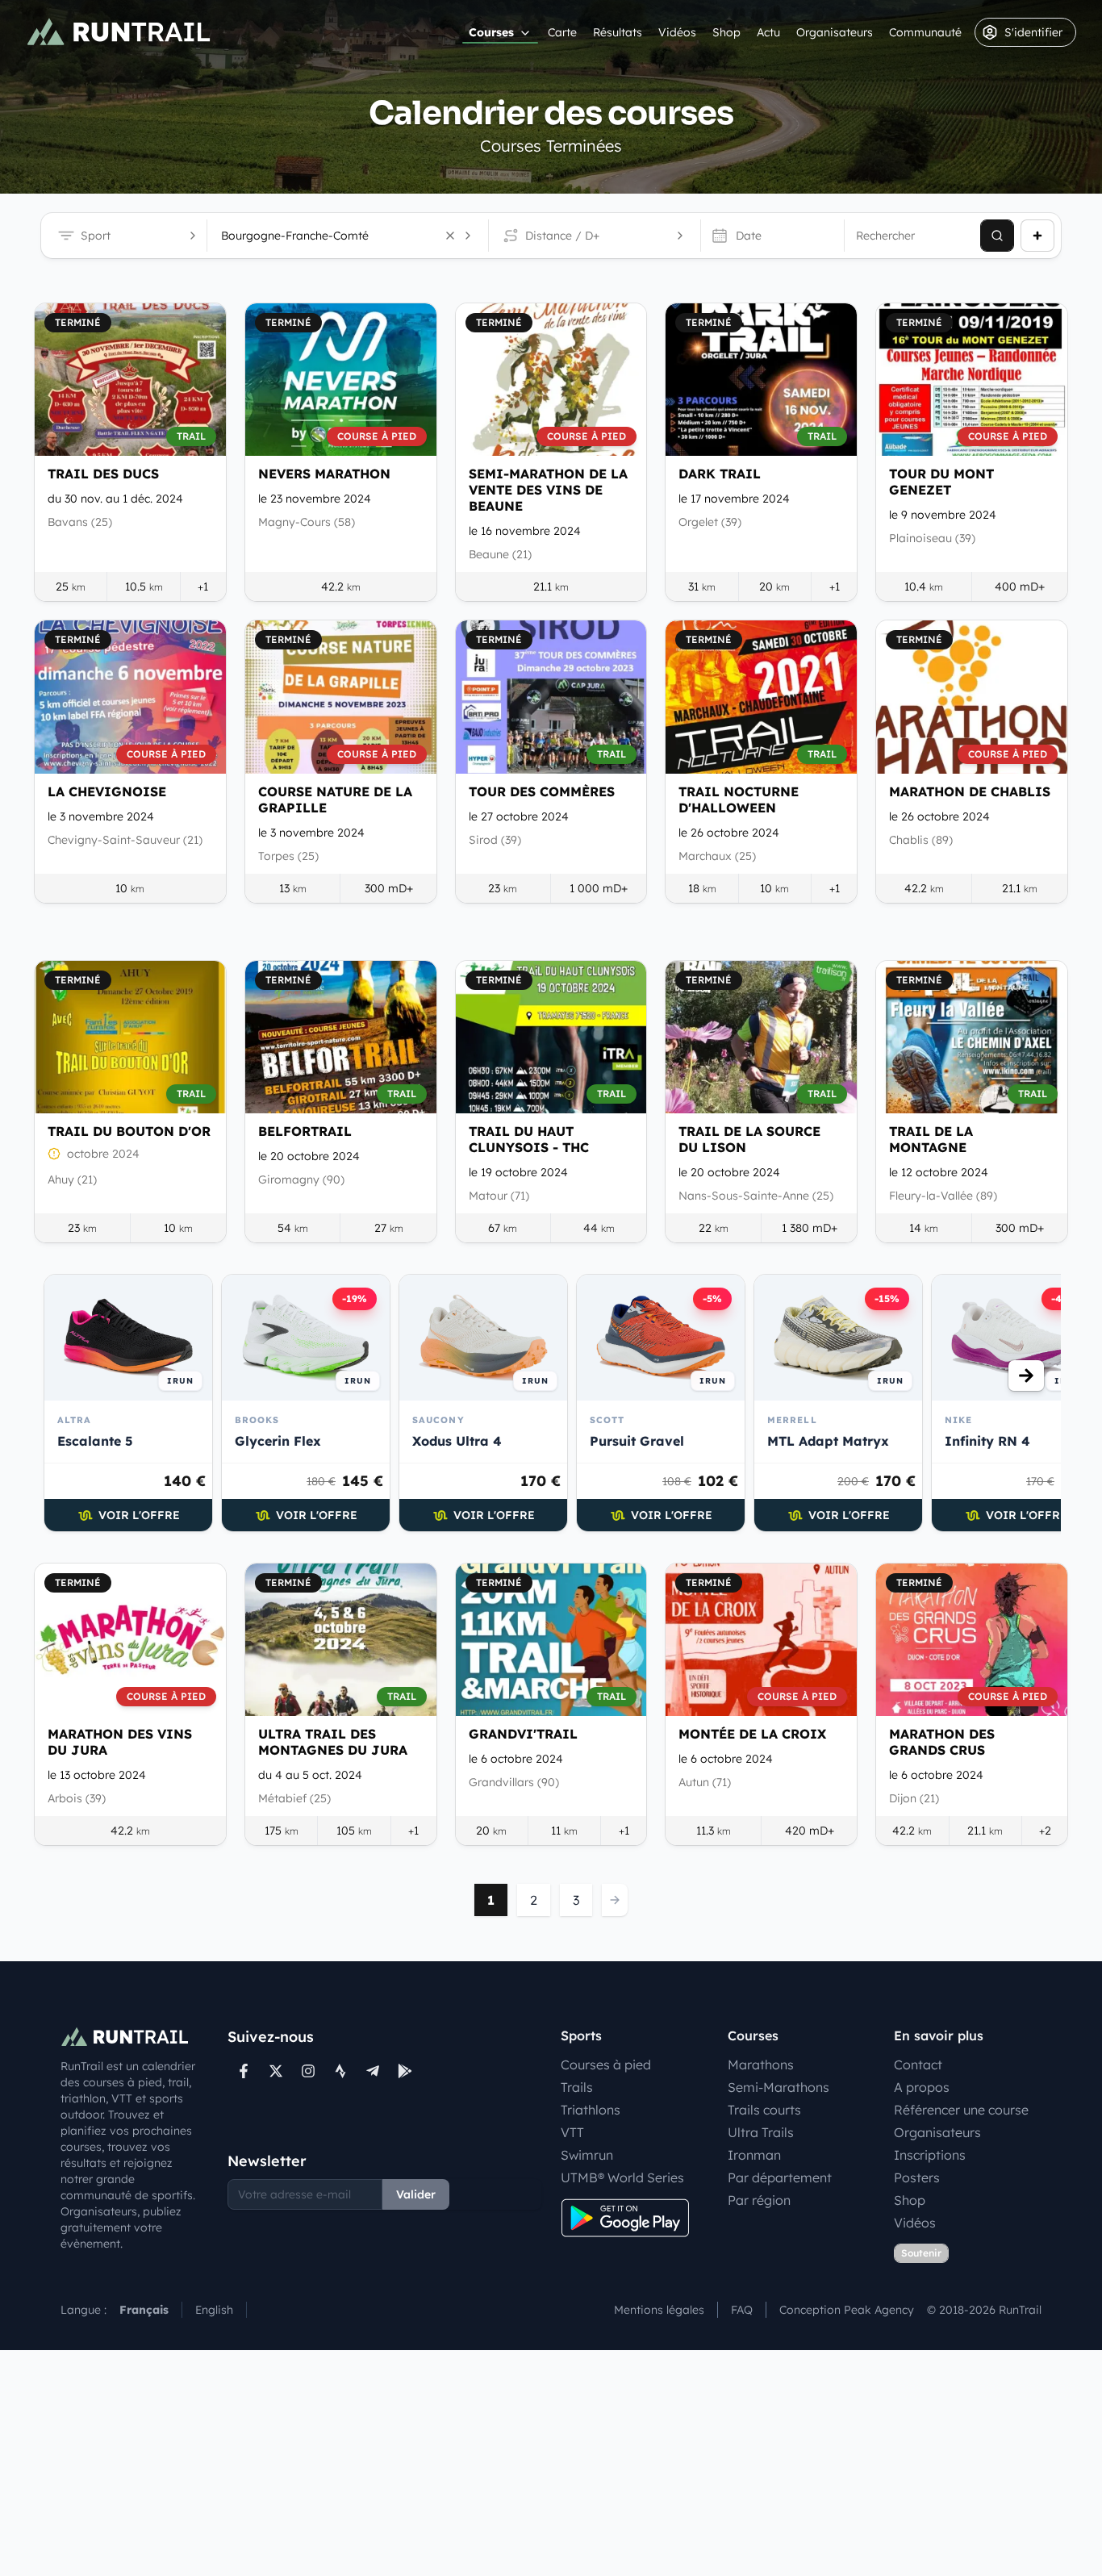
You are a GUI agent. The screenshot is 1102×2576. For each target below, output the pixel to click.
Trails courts (764, 2110)
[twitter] (276, 2071)
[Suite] (1026, 1376)
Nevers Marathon (324, 474)
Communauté (925, 32)
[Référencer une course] (1037, 236)
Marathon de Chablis (970, 791)
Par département (780, 2177)
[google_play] (405, 2071)
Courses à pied (606, 2065)
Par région (759, 2200)
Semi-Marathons (778, 2087)
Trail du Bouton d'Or (129, 1131)
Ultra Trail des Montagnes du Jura (333, 1742)
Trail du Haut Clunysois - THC (529, 1139)
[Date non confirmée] (54, 1154)
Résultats (618, 32)
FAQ (742, 2310)
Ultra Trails (761, 2132)
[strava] (340, 2071)
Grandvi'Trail (523, 1734)
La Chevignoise (107, 791)
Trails (577, 2087)
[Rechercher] (997, 236)
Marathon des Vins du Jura (120, 1742)
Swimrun (587, 2155)
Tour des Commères (542, 791)
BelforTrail (305, 1131)
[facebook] (244, 2071)
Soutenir (921, 2253)
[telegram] (373, 2071)
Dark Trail (720, 474)
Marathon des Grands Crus (942, 1742)
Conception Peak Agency (847, 2310)
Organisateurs (835, 32)
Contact (918, 2065)
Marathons (761, 2065)
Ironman (754, 2155)
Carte (562, 32)
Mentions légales (659, 2310)
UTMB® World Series (622, 2177)
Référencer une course (961, 2110)
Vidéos (677, 32)
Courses (491, 32)
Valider (416, 2194)
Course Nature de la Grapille (335, 800)
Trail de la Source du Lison (749, 1139)
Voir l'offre (139, 1515)
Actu (768, 32)
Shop (726, 32)
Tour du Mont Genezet (941, 482)
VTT (572, 2132)
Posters (917, 2177)
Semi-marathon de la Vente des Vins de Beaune (548, 490)
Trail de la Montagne (931, 1139)
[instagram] (308, 2071)
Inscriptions (930, 2155)
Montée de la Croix (752, 1734)
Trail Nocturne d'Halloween (739, 800)
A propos (922, 2087)
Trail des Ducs (103, 474)
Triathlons (591, 2110)
